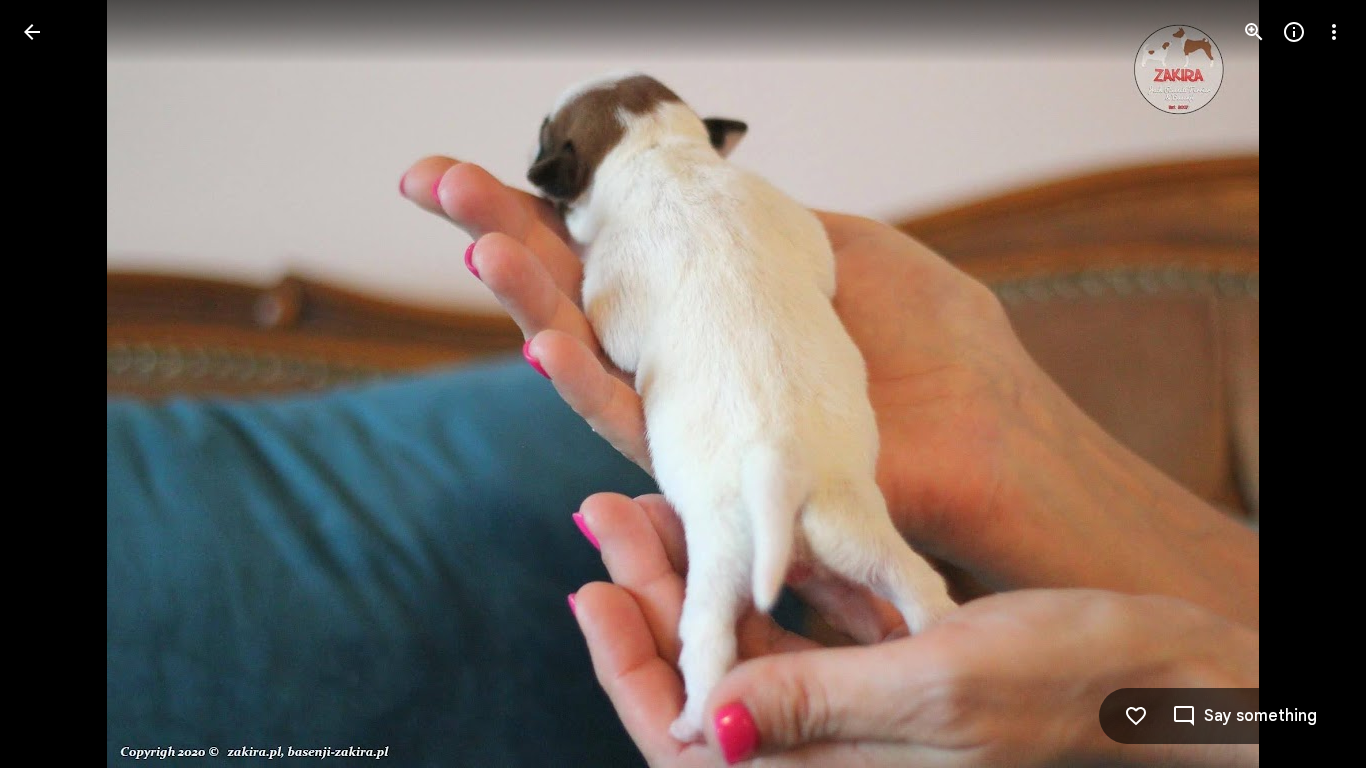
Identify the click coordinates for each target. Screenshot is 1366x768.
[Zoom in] (1254, 32)
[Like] (1136, 716)
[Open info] (1294, 32)
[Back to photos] (32, 32)
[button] (56, 384)
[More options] (1334, 32)
